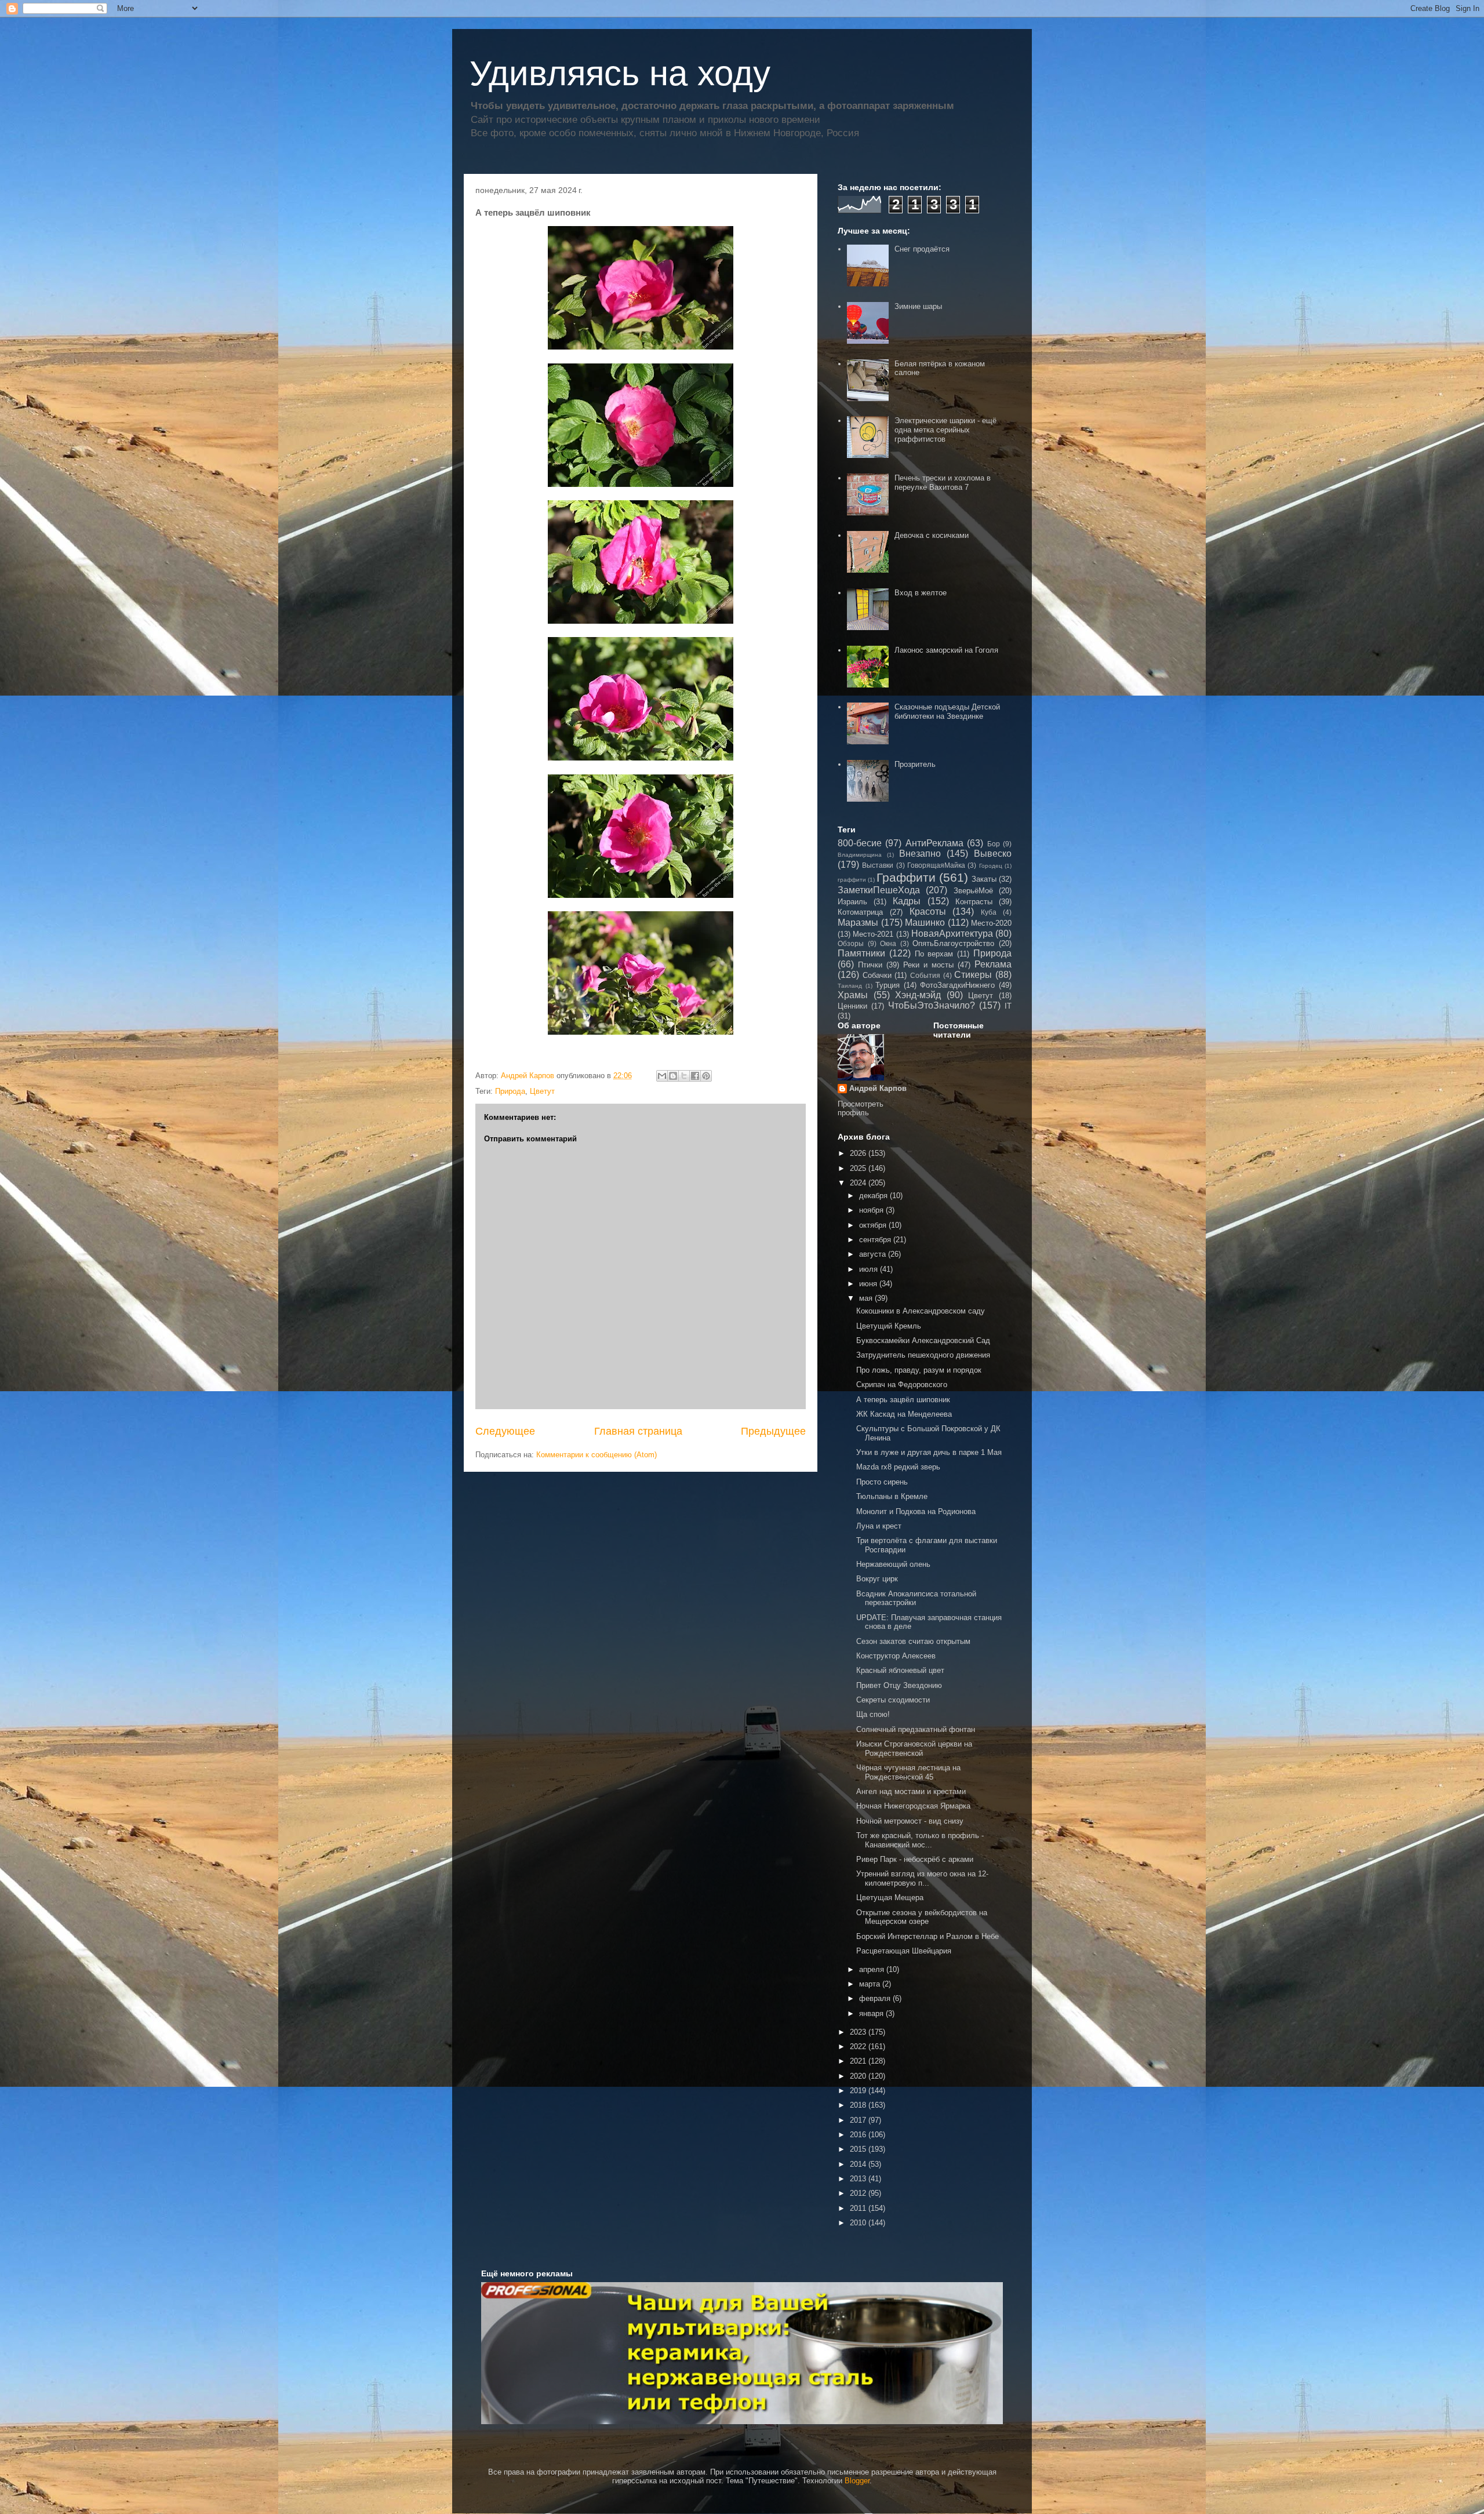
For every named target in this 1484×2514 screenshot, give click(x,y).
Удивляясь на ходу (620, 73)
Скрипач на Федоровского (902, 1385)
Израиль (852, 902)
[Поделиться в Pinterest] (706, 1076)
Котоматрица (860, 912)
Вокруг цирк (877, 1579)
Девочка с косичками (932, 535)
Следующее (505, 1431)
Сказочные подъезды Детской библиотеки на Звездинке (947, 712)
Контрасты (974, 902)
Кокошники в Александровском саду (921, 1311)
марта (871, 1984)
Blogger (857, 2481)
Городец (991, 866)
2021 (859, 2061)
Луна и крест (879, 1526)
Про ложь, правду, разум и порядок (919, 1370)
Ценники (852, 1006)
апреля (873, 1969)
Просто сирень (882, 1482)
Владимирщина (860, 855)
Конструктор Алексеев (896, 1656)
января (872, 2013)
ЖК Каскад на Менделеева (904, 1414)
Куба (989, 912)
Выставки (878, 865)
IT (1008, 1006)
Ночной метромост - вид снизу (910, 1821)
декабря (874, 1196)
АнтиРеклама (934, 843)
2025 (859, 1168)
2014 (859, 2164)
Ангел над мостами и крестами (911, 1791)
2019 (859, 2091)
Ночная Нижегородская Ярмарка (913, 1806)
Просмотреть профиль (861, 1108)
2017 (859, 2120)
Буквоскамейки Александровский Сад (923, 1340)
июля (870, 1269)
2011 (859, 2208)
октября (874, 1225)
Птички (870, 965)
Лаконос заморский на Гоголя (946, 650)
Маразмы (858, 923)
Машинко (925, 923)
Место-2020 (991, 923)
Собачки (877, 975)
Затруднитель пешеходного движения (923, 1355)
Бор (994, 844)
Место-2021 (873, 934)
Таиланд (850, 986)
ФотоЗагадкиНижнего (957, 985)
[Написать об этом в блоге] (673, 1076)
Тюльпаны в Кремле (892, 1496)
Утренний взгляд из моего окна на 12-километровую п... (922, 1878)
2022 (859, 2047)
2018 (859, 2105)
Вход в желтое (921, 593)
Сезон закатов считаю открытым (913, 1641)
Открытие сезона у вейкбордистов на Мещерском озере (922, 1917)
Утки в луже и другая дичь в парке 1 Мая (929, 1452)
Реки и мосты (928, 965)
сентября (876, 1240)
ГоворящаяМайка (936, 865)
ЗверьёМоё (973, 891)
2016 (859, 2135)
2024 (859, 1183)
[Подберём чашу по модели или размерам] (742, 2353)
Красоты (928, 912)
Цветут (542, 1091)
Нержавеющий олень (893, 1564)
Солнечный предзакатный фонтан (916, 1729)
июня (869, 1284)
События (925, 975)
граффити (852, 880)
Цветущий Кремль (889, 1326)
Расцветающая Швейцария (904, 1951)
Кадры (907, 901)
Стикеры (973, 975)
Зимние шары (918, 306)
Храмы (853, 995)
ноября (872, 1210)
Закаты (984, 879)
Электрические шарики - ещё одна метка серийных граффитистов (945, 430)
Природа (510, 1091)
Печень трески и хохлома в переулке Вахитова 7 (943, 483)
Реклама (993, 964)
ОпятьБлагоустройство (953, 943)
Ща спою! (873, 1714)
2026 (859, 1153)
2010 (859, 2223)
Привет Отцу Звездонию (899, 1685)
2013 (859, 2179)
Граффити (906, 877)
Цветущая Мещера (890, 1898)
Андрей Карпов (878, 1088)
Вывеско (993, 854)
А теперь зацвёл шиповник (903, 1400)
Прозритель (915, 764)
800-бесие (860, 843)
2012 (859, 2193)
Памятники (861, 953)
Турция (888, 985)
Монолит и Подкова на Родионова (916, 1511)
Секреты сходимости (893, 1700)
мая (867, 1298)
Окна (888, 943)
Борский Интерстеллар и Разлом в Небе (927, 1936)
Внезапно (920, 854)
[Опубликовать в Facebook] (695, 1076)
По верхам (934, 954)
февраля (876, 1998)
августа (874, 1254)
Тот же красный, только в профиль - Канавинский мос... (920, 1840)
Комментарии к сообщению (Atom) (596, 1455)
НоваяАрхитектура (952, 934)
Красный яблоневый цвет (900, 1670)
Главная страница (638, 1431)
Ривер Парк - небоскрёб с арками (915, 1859)
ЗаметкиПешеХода (879, 890)
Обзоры (851, 943)
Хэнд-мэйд (918, 995)
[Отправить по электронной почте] (662, 1076)
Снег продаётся (922, 249)
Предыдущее (773, 1431)
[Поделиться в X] (684, 1076)
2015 (859, 2149)
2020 (859, 2076)
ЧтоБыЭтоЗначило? (932, 1005)
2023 (859, 2032)
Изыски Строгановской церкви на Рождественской (914, 1749)
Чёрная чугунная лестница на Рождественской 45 (908, 1772)
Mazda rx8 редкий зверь (898, 1467)
